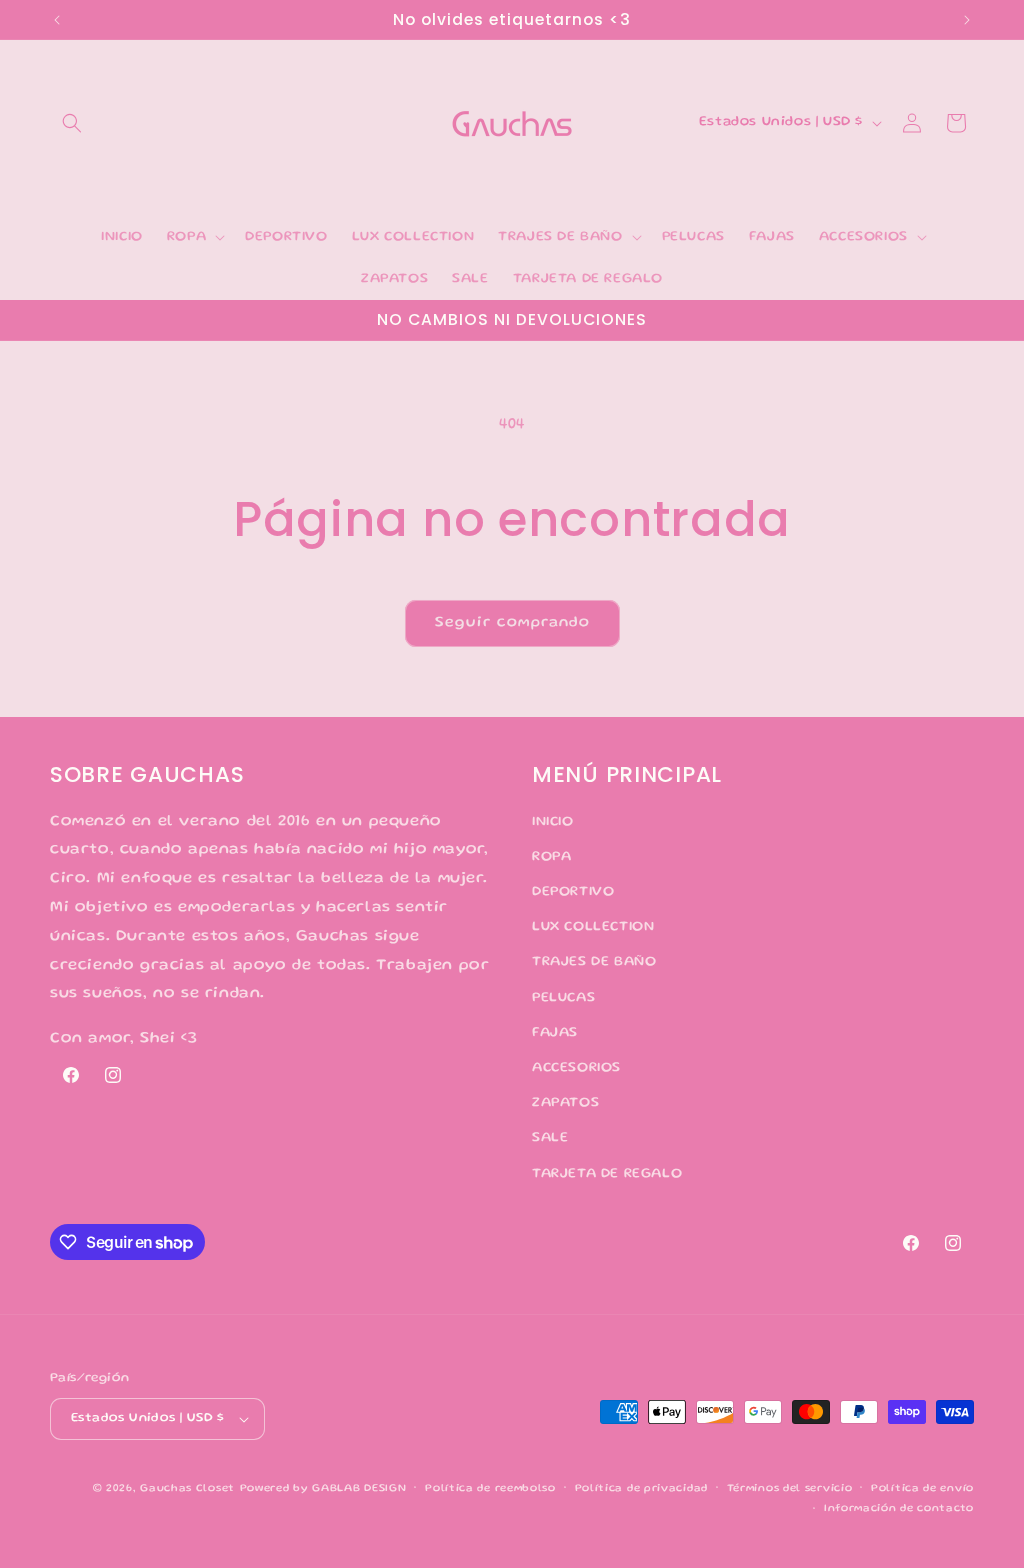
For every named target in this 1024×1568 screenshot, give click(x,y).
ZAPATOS (565, 1103)
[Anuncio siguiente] (967, 20)
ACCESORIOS (576, 1068)
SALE (550, 1138)
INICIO (553, 822)
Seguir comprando (512, 623)
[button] (72, 123)
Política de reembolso (490, 1489)
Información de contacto (899, 1509)
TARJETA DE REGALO (607, 1174)
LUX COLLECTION (593, 927)
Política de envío (922, 1489)
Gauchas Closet (187, 1489)
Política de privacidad (641, 1489)
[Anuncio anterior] (57, 20)
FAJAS (555, 1033)
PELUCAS (563, 998)
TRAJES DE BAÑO (594, 962)
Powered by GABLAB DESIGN (323, 1489)
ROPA (551, 857)
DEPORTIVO (573, 892)
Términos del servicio (790, 1489)
